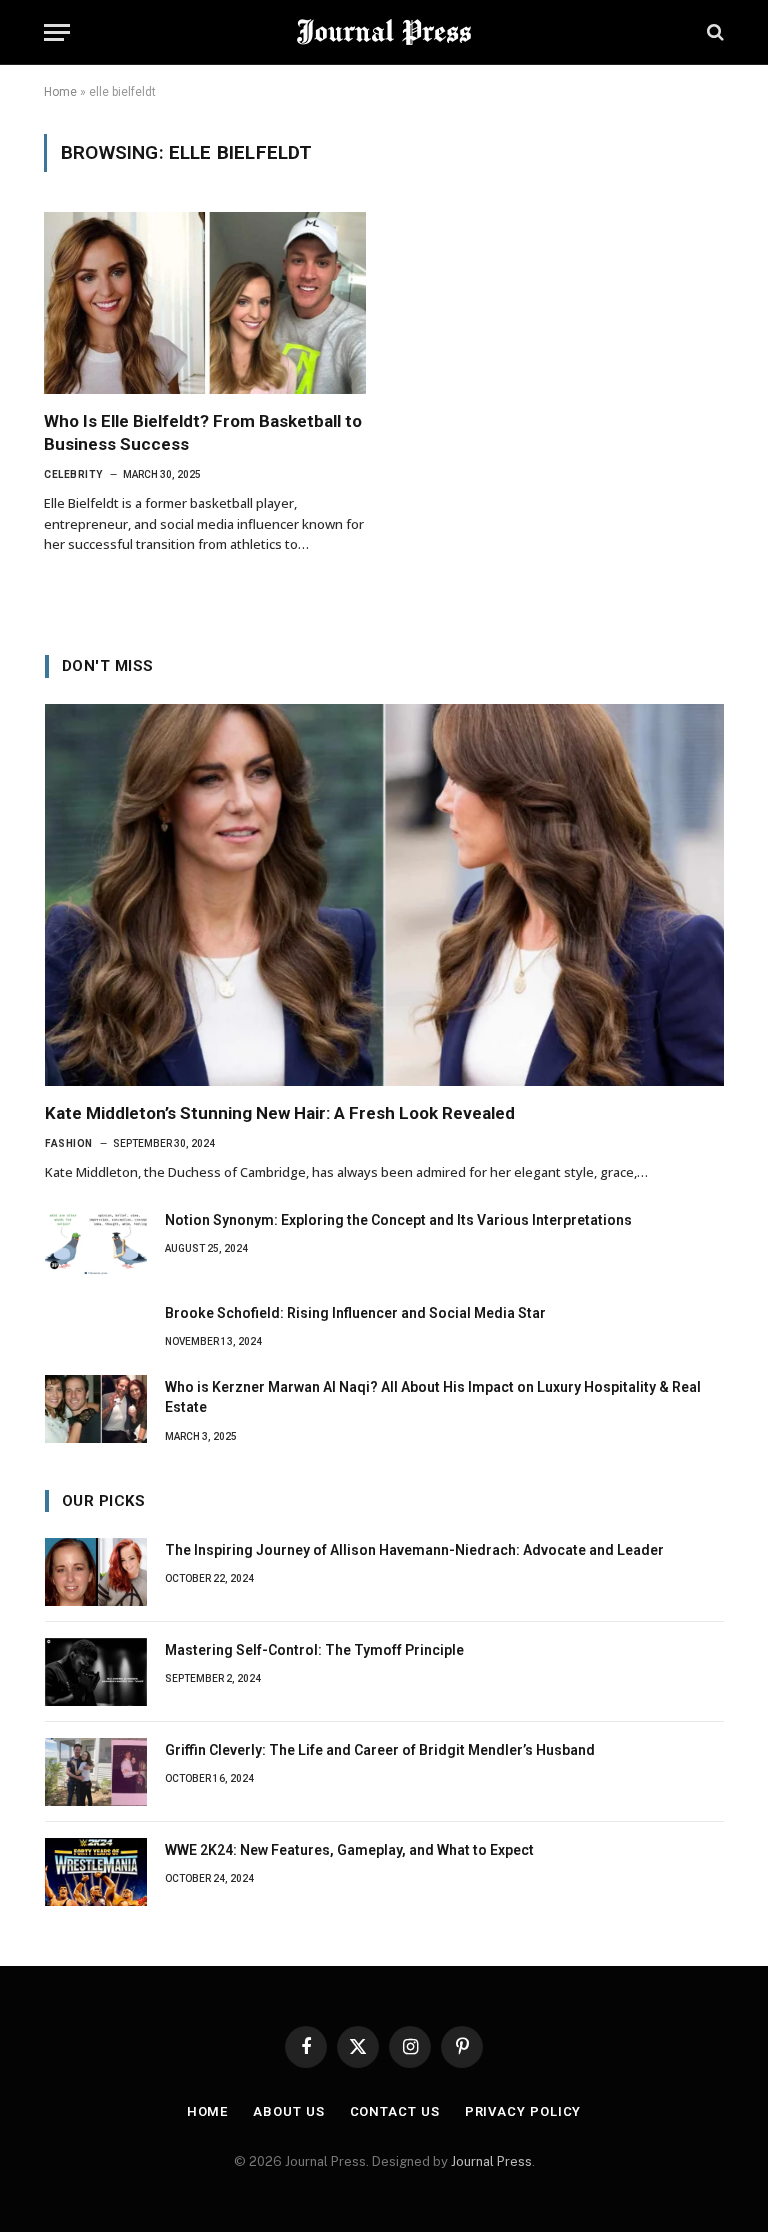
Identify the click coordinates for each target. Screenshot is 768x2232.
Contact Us (395, 2111)
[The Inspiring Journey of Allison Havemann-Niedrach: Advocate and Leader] (96, 1572)
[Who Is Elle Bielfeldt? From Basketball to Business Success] (205, 302)
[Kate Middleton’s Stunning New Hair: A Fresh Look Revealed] (384, 895)
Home (60, 92)
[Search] (713, 32)
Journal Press (491, 2161)
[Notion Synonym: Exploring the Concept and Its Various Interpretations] (96, 1242)
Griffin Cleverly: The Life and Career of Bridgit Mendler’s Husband (380, 1750)
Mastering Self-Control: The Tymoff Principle (314, 1650)
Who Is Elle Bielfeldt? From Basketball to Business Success (203, 432)
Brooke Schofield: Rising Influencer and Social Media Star (355, 1313)
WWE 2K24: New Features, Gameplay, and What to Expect (349, 1850)
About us (288, 2111)
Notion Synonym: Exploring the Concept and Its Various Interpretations (398, 1220)
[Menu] (57, 32)
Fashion (69, 1143)
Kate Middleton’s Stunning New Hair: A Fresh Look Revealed (280, 1113)
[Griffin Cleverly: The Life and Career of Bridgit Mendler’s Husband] (96, 1772)
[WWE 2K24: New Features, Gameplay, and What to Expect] (96, 1872)
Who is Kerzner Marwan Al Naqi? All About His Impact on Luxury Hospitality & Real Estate (433, 1397)
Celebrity (73, 474)
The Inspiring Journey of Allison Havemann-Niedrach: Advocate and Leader (414, 1550)
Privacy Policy (523, 2111)
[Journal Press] (384, 32)
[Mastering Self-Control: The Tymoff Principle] (96, 1672)
